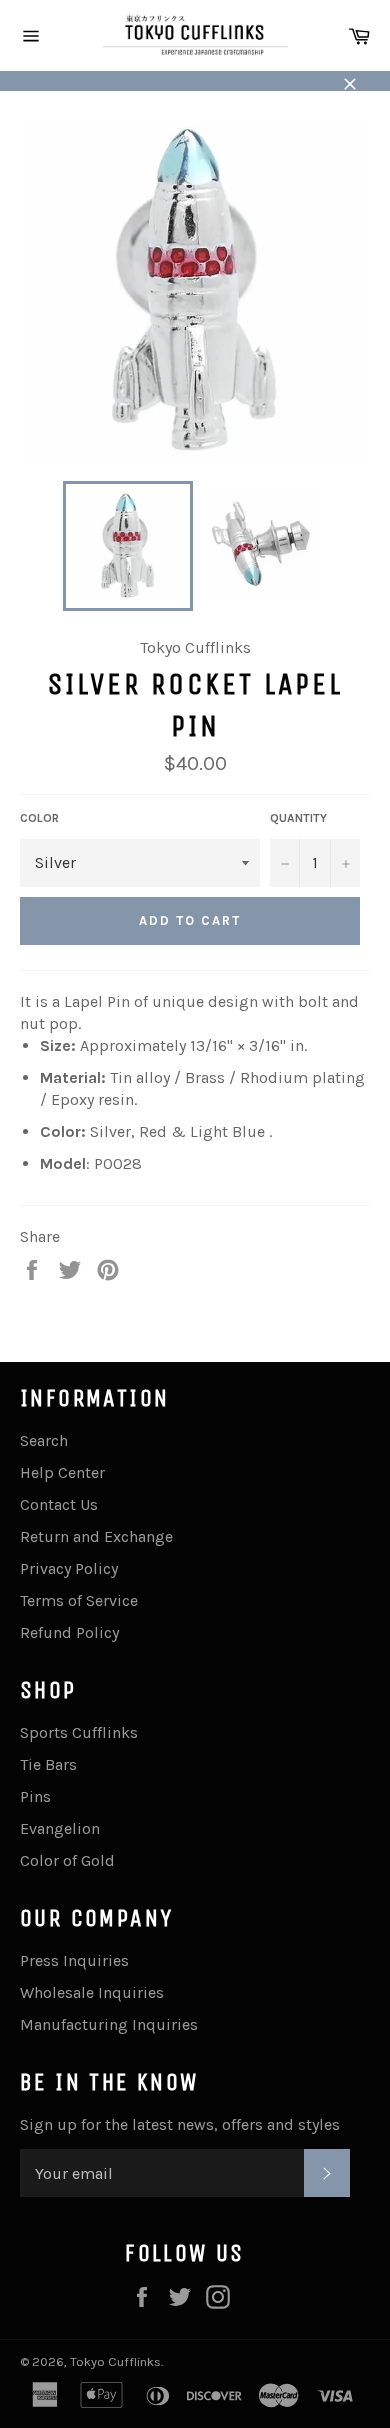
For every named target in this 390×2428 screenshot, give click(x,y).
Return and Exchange (96, 1536)
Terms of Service (79, 1600)
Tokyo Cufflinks (115, 2361)
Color (39, 818)
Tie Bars (48, 1764)
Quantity (298, 818)
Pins (35, 1796)
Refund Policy (69, 1632)
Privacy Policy (69, 1568)
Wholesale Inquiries (92, 1992)
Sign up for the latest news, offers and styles (180, 2124)
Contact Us (59, 1504)
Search (44, 1440)
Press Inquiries (74, 1960)
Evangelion (60, 1828)
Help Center (62, 1472)
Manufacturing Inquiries (109, 2024)
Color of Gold (67, 1860)
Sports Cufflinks (79, 1732)
